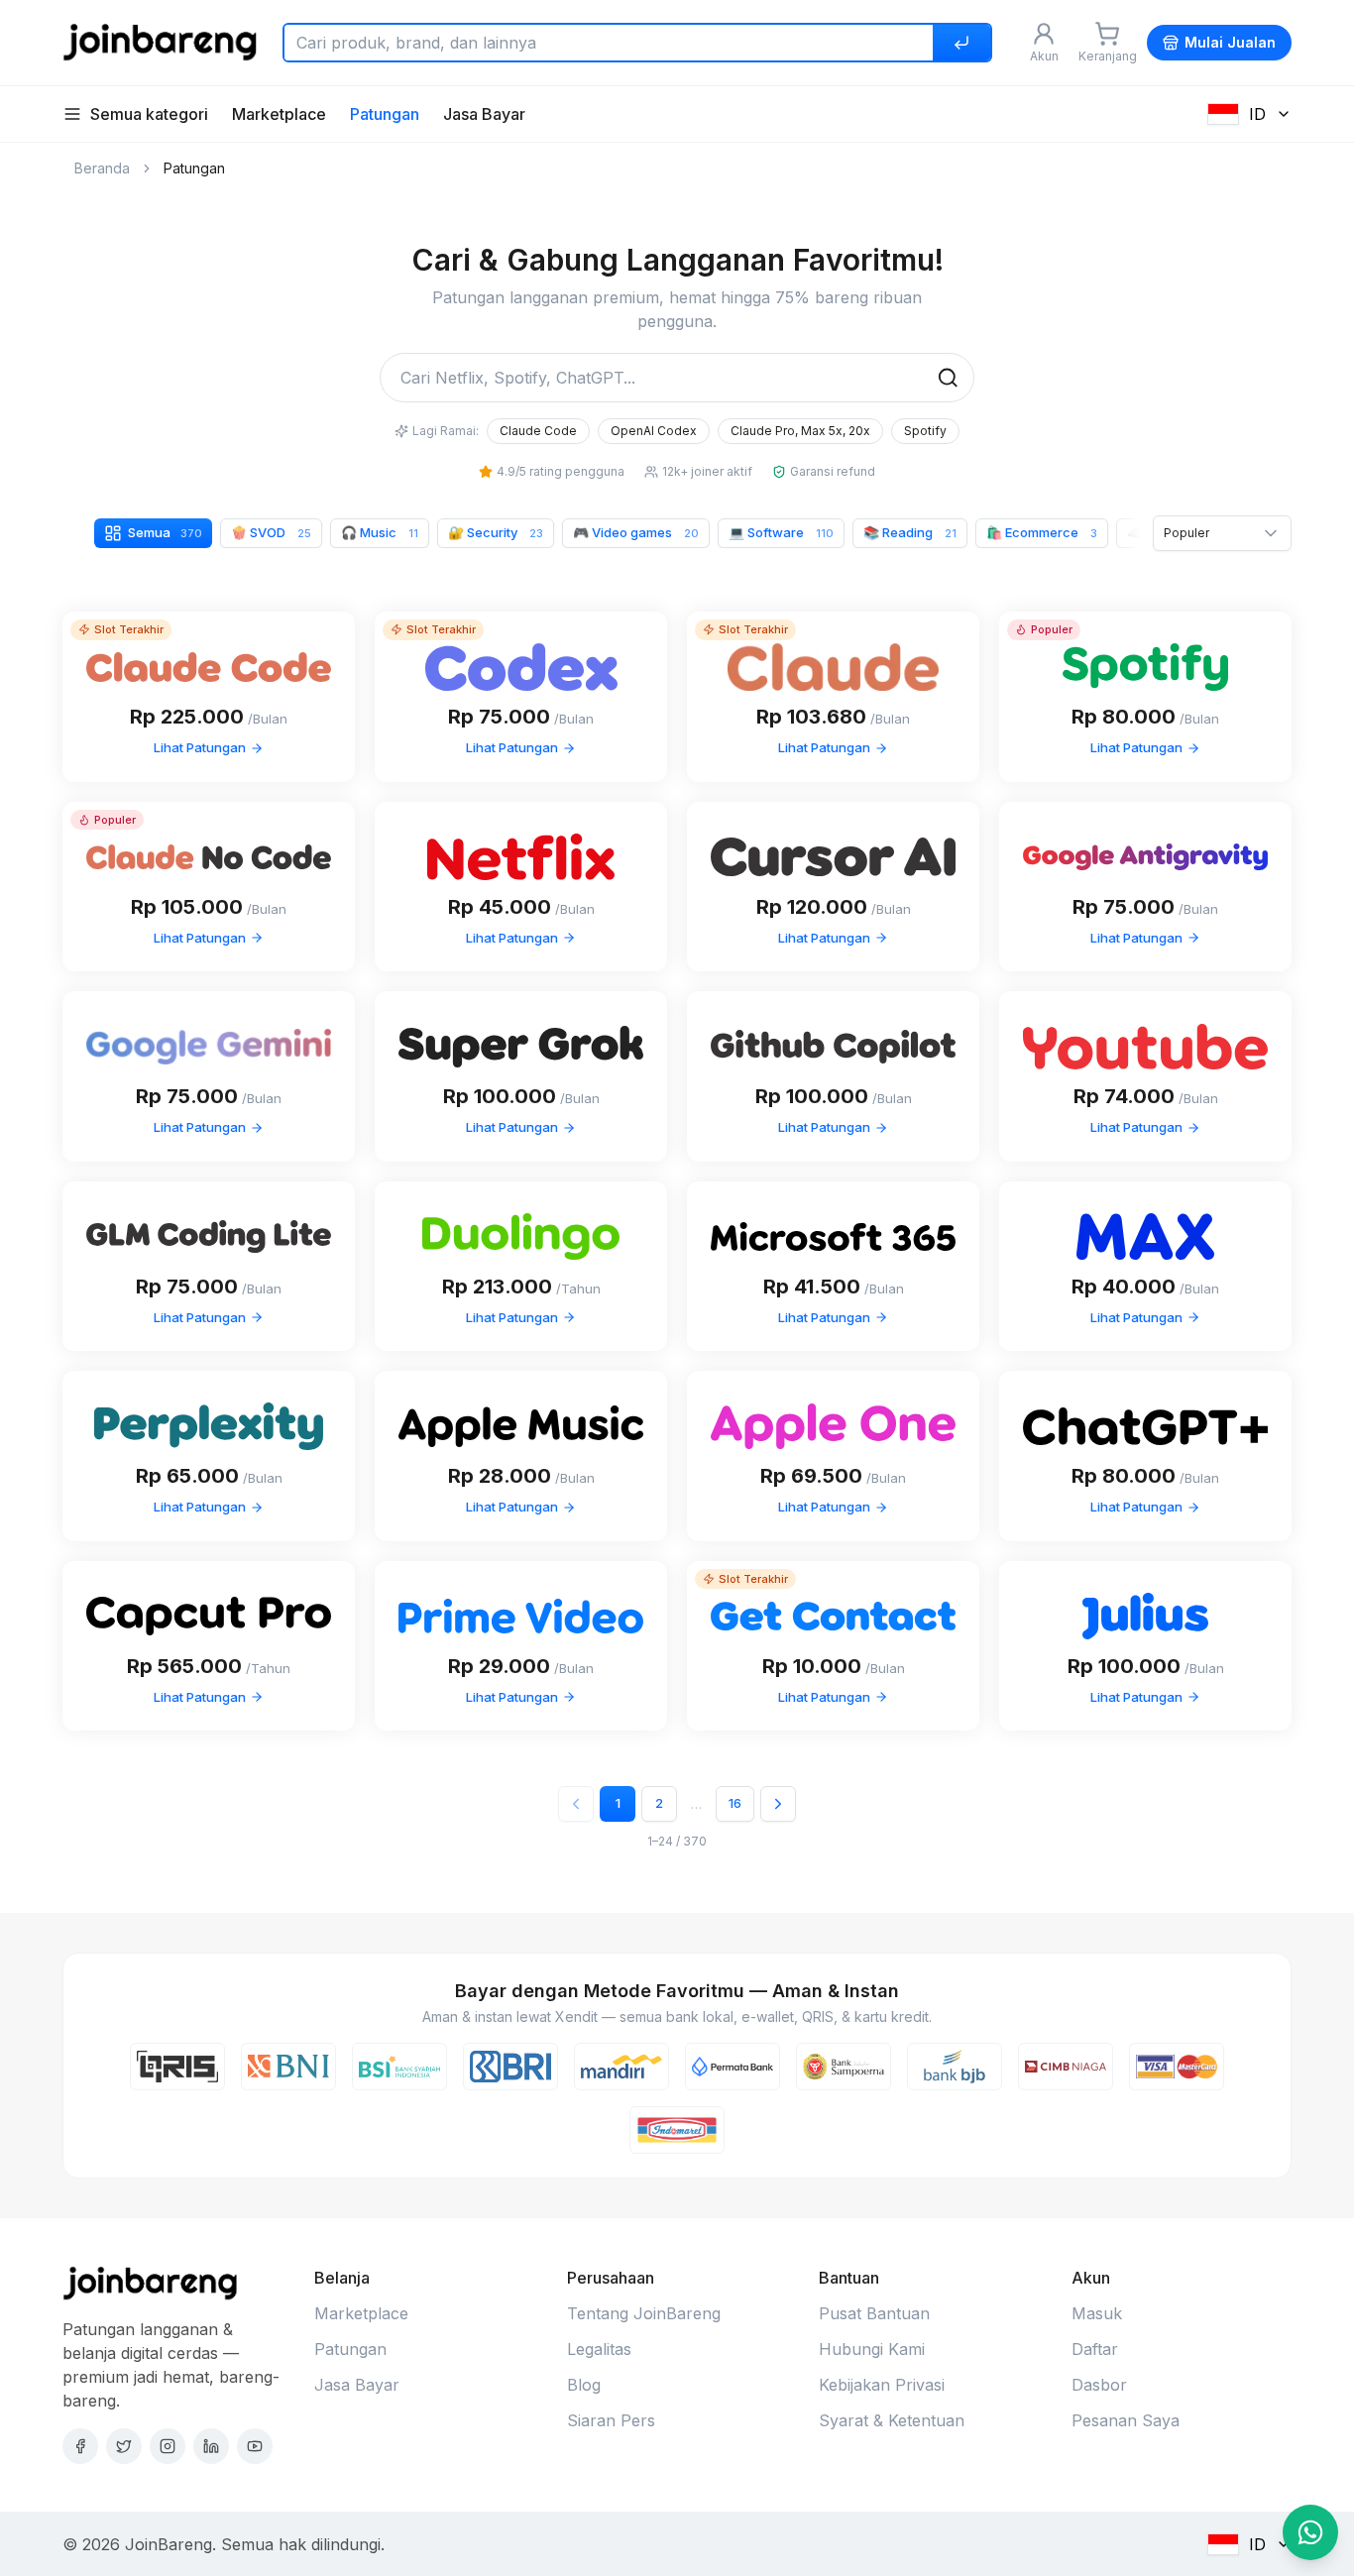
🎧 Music (380, 532)
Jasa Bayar (484, 114)
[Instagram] (168, 2446)
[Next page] (778, 1804)
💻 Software (781, 532)
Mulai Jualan (1230, 42)
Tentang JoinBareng (644, 2313)
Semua (165, 532)
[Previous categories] (77, 533)
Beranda (102, 168)
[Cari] (961, 43)
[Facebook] (80, 2446)
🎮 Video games (636, 532)
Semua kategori (149, 114)
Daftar (1095, 2349)
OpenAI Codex (654, 431)
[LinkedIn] (211, 2446)
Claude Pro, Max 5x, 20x (800, 431)
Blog (584, 2385)
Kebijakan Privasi (882, 2385)
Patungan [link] (194, 168)
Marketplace (279, 114)
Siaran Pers (611, 2420)
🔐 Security (496, 532)
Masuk (1097, 2313)
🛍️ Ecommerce (1042, 532)
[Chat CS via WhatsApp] (1310, 2532)
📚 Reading (910, 532)
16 (735, 1803)
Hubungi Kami (872, 2349)
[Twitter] (124, 2446)
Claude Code (538, 431)
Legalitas (599, 2349)
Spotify (925, 431)
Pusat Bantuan (874, 2313)
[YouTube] (255, 2446)
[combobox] (1222, 533)
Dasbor (1099, 2385)
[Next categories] (1126, 533)
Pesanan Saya (1126, 2420)
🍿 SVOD (271, 532)
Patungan (385, 114)
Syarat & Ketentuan (892, 2420)
